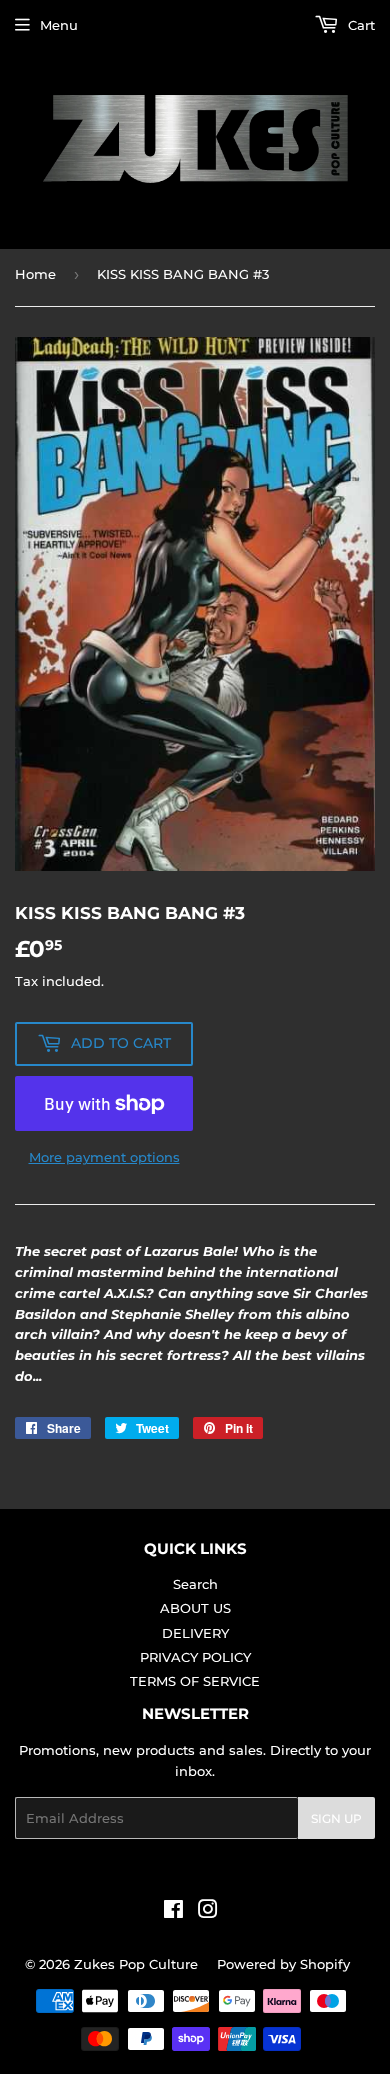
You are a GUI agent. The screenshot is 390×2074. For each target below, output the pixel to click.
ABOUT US (195, 1608)
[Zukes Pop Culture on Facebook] (173, 1912)
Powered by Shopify (283, 1964)
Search (195, 1584)
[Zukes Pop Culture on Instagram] (208, 1912)
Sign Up (336, 1818)
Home (35, 274)
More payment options (104, 1157)
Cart (359, 25)
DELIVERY (195, 1633)
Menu (59, 25)
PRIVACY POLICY (195, 1657)
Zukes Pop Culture (136, 1964)
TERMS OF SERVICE (195, 1681)
